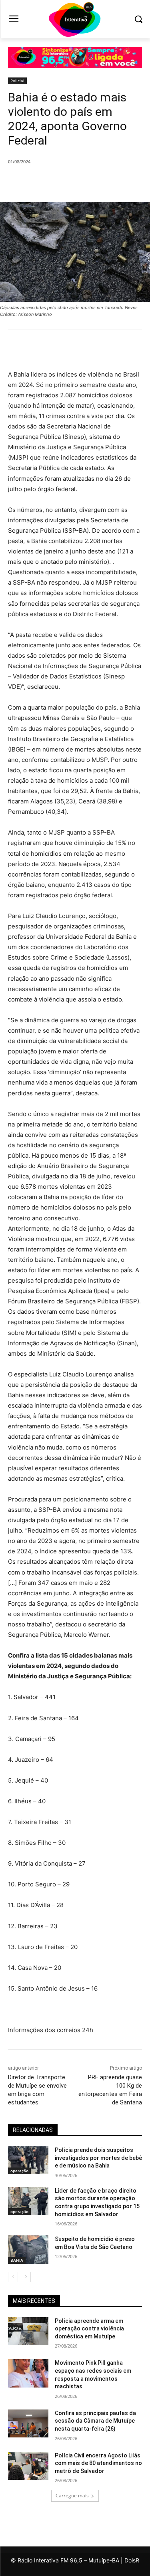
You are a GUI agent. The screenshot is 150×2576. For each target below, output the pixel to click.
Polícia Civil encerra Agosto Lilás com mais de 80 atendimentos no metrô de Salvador (98, 2463)
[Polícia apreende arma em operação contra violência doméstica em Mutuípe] (28, 2331)
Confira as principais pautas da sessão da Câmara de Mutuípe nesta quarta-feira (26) (95, 2421)
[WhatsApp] (96, 182)
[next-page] (26, 2277)
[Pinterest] (78, 182)
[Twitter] (60, 182)
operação (19, 2171)
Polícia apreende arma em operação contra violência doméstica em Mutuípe (89, 2329)
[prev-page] (13, 2277)
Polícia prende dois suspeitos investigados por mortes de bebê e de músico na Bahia (98, 2158)
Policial (17, 81)
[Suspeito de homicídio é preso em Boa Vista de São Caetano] (28, 2249)
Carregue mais (72, 2496)
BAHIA (17, 2260)
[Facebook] (41, 182)
